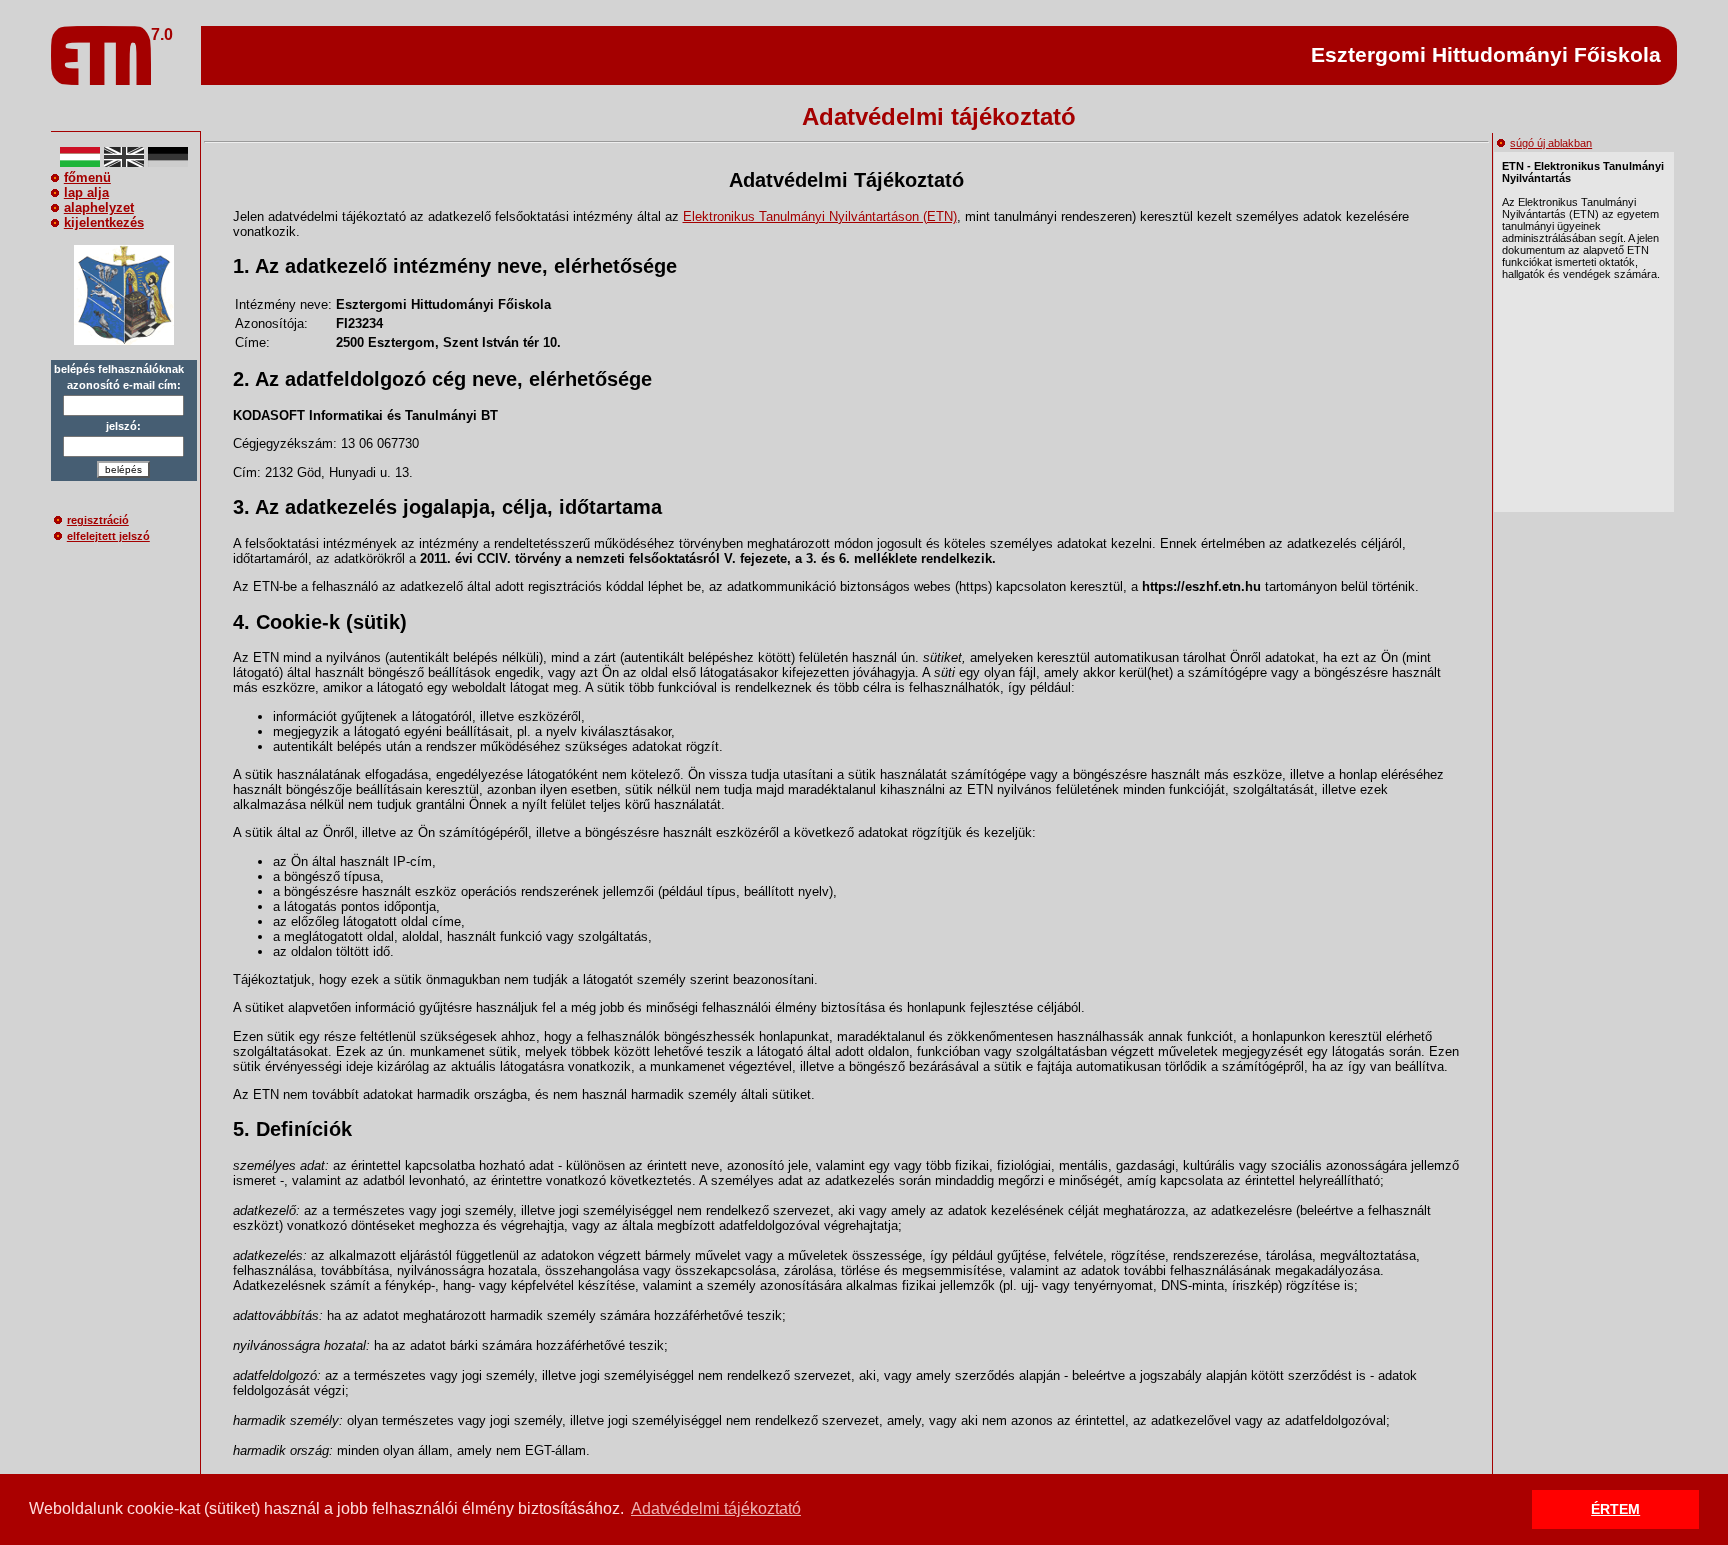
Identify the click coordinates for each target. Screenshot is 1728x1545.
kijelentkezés (104, 222)
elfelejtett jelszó (108, 536)
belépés (123, 469)
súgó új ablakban (1551, 143)
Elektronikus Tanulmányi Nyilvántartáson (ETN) (820, 216)
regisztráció (98, 520)
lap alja (86, 192)
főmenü (87, 177)
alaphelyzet (99, 207)
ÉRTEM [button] (1615, 1509)
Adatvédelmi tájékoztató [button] (716, 1508)
